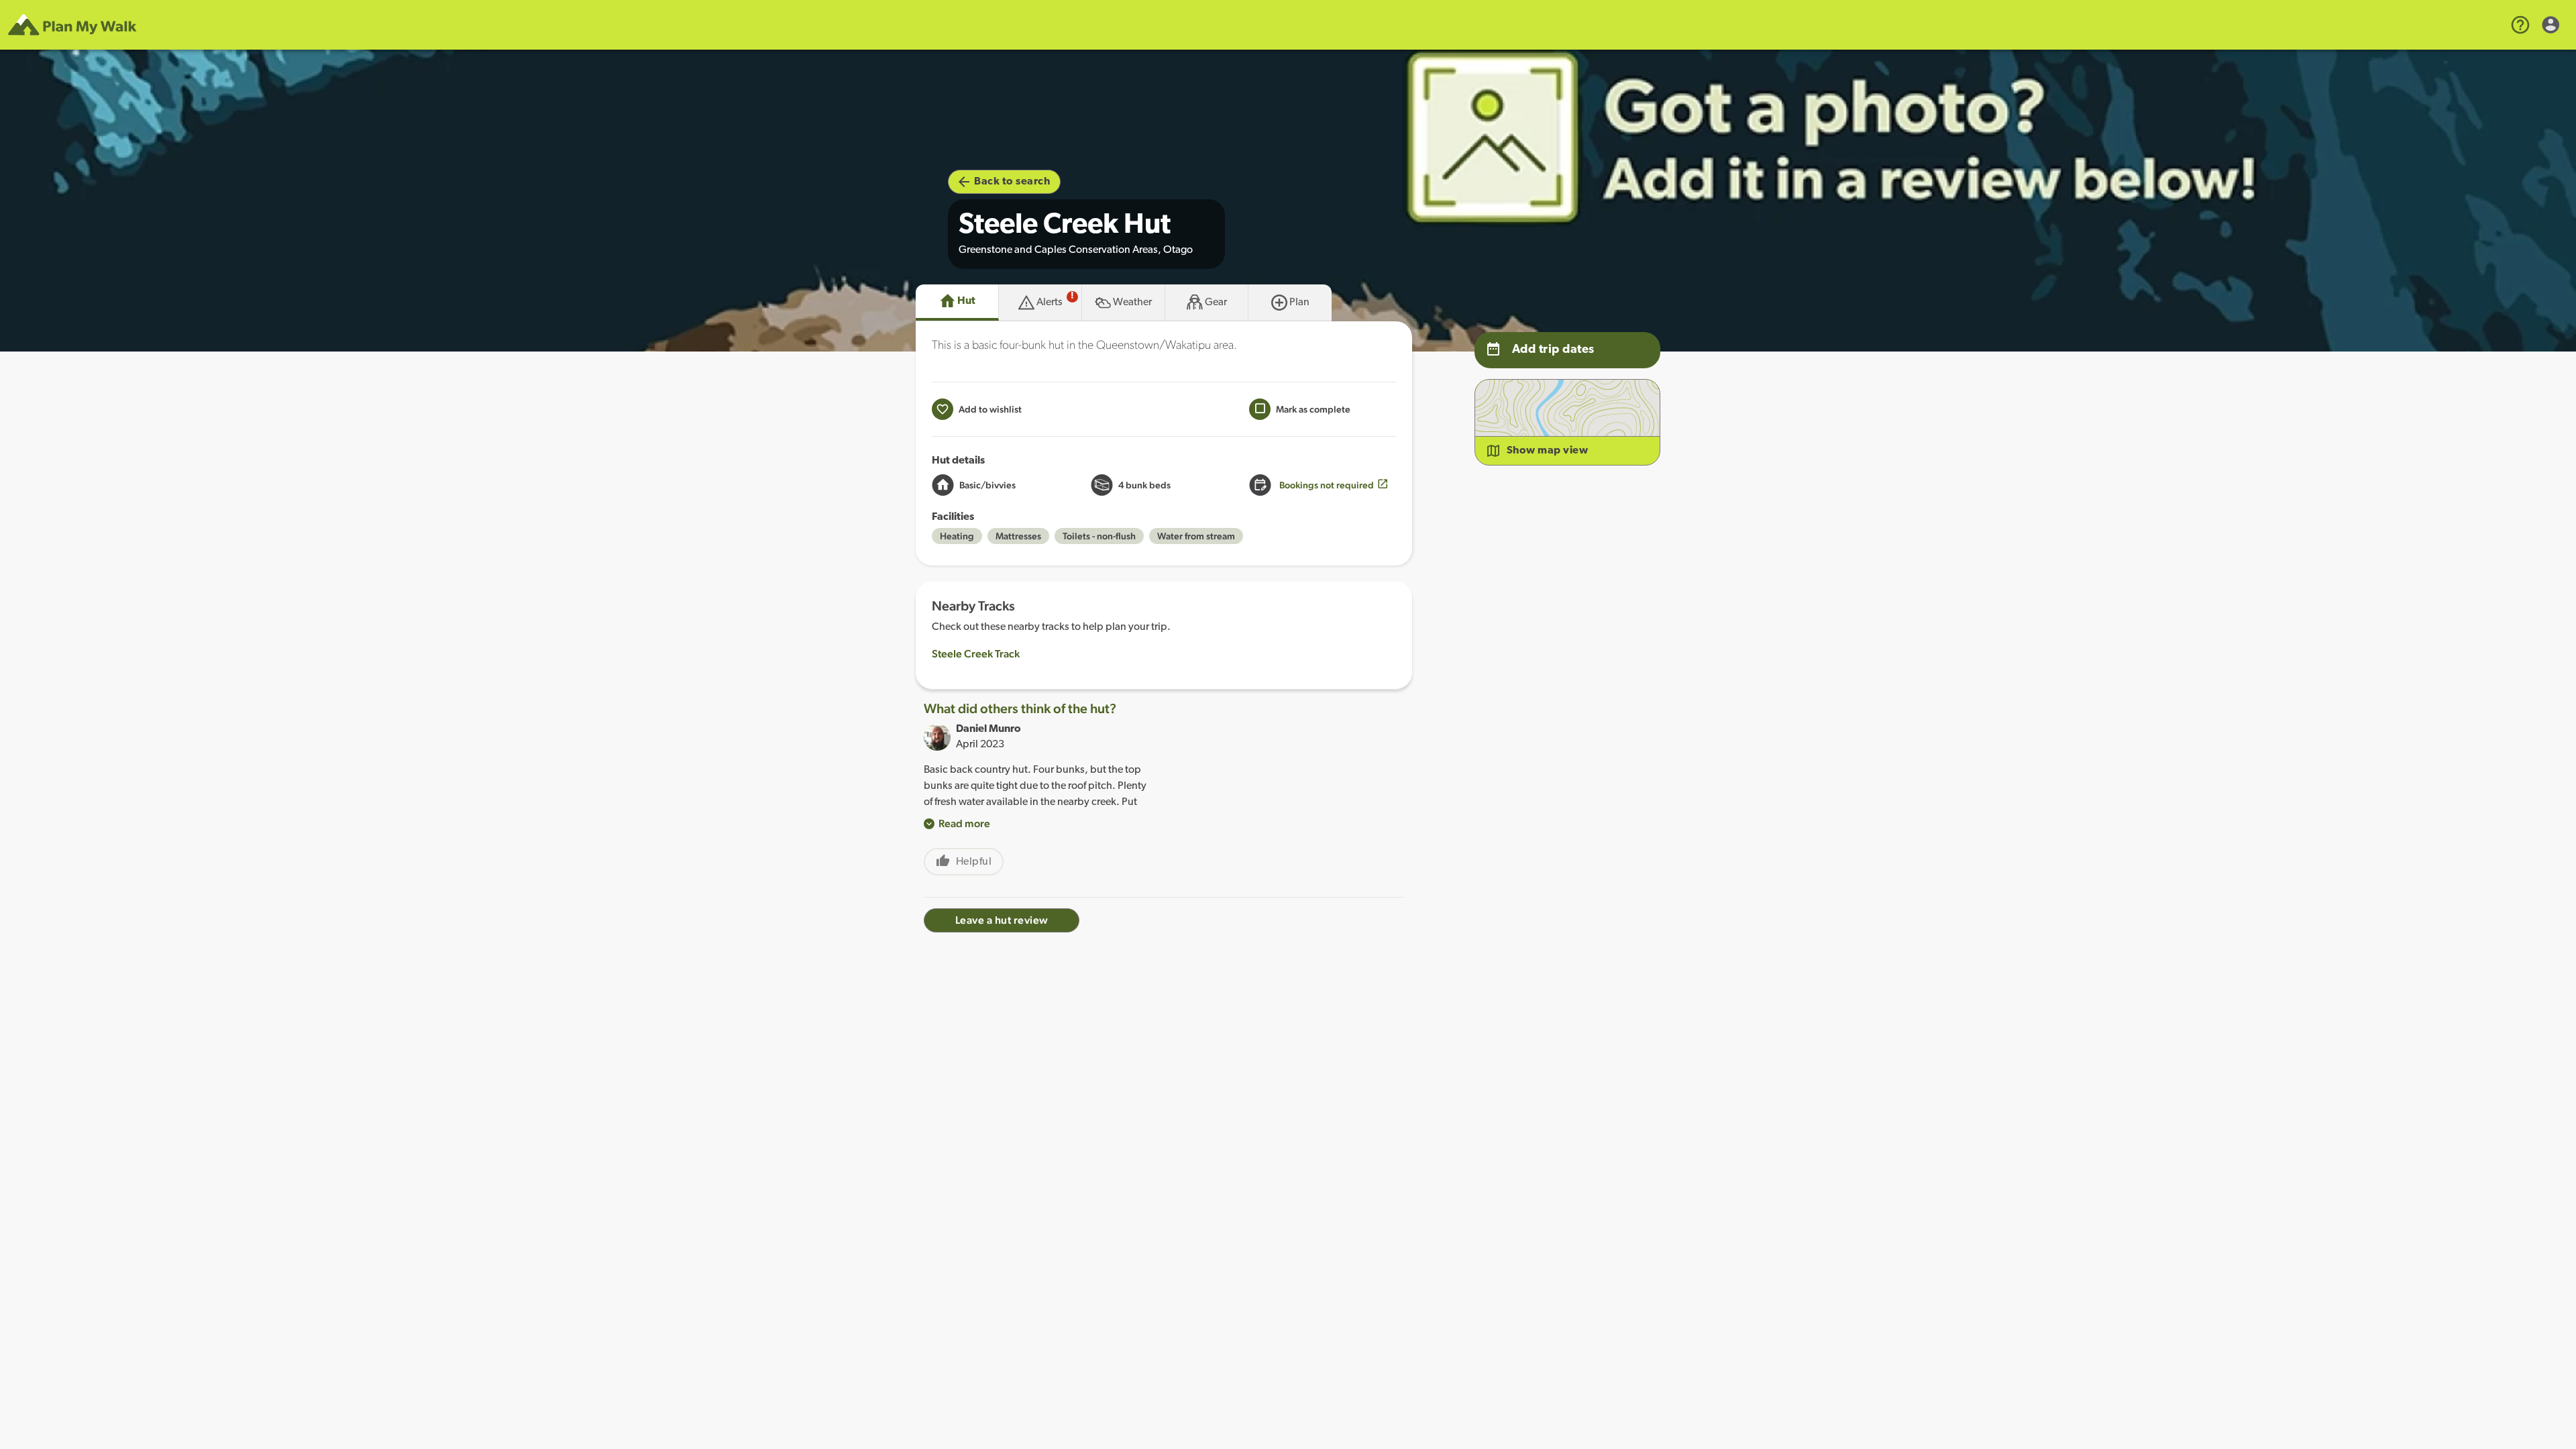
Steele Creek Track (976, 654)
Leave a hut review (1002, 920)
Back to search (1012, 182)
